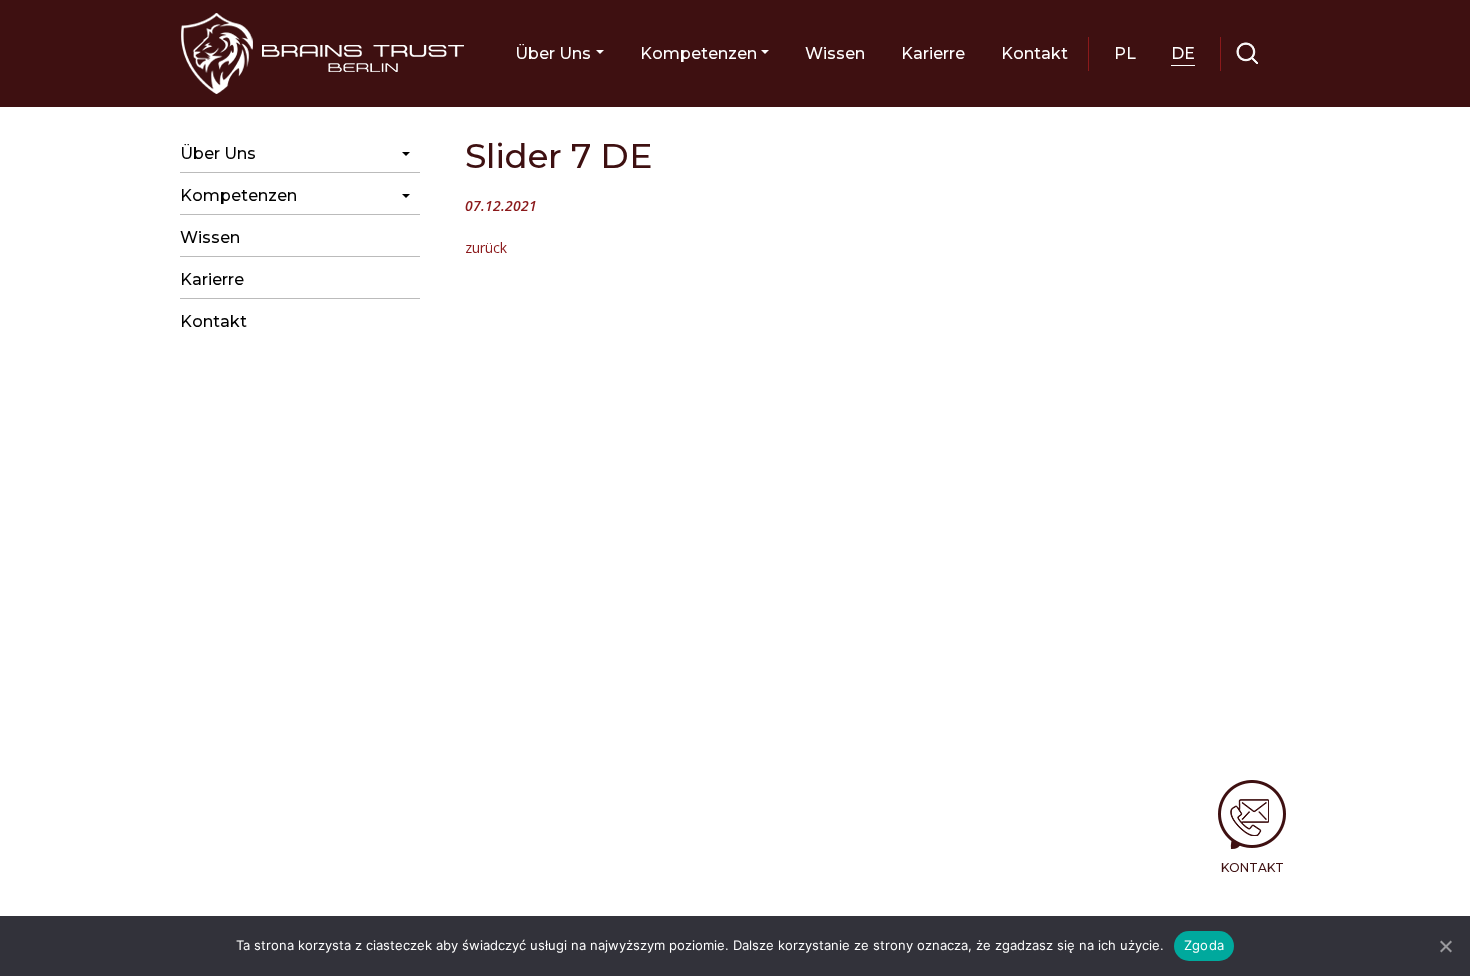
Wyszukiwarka (1247, 53)
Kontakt (1252, 867)
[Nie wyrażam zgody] (1445, 946)
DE (1183, 53)
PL (1125, 53)
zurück (486, 247)
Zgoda (1204, 945)
